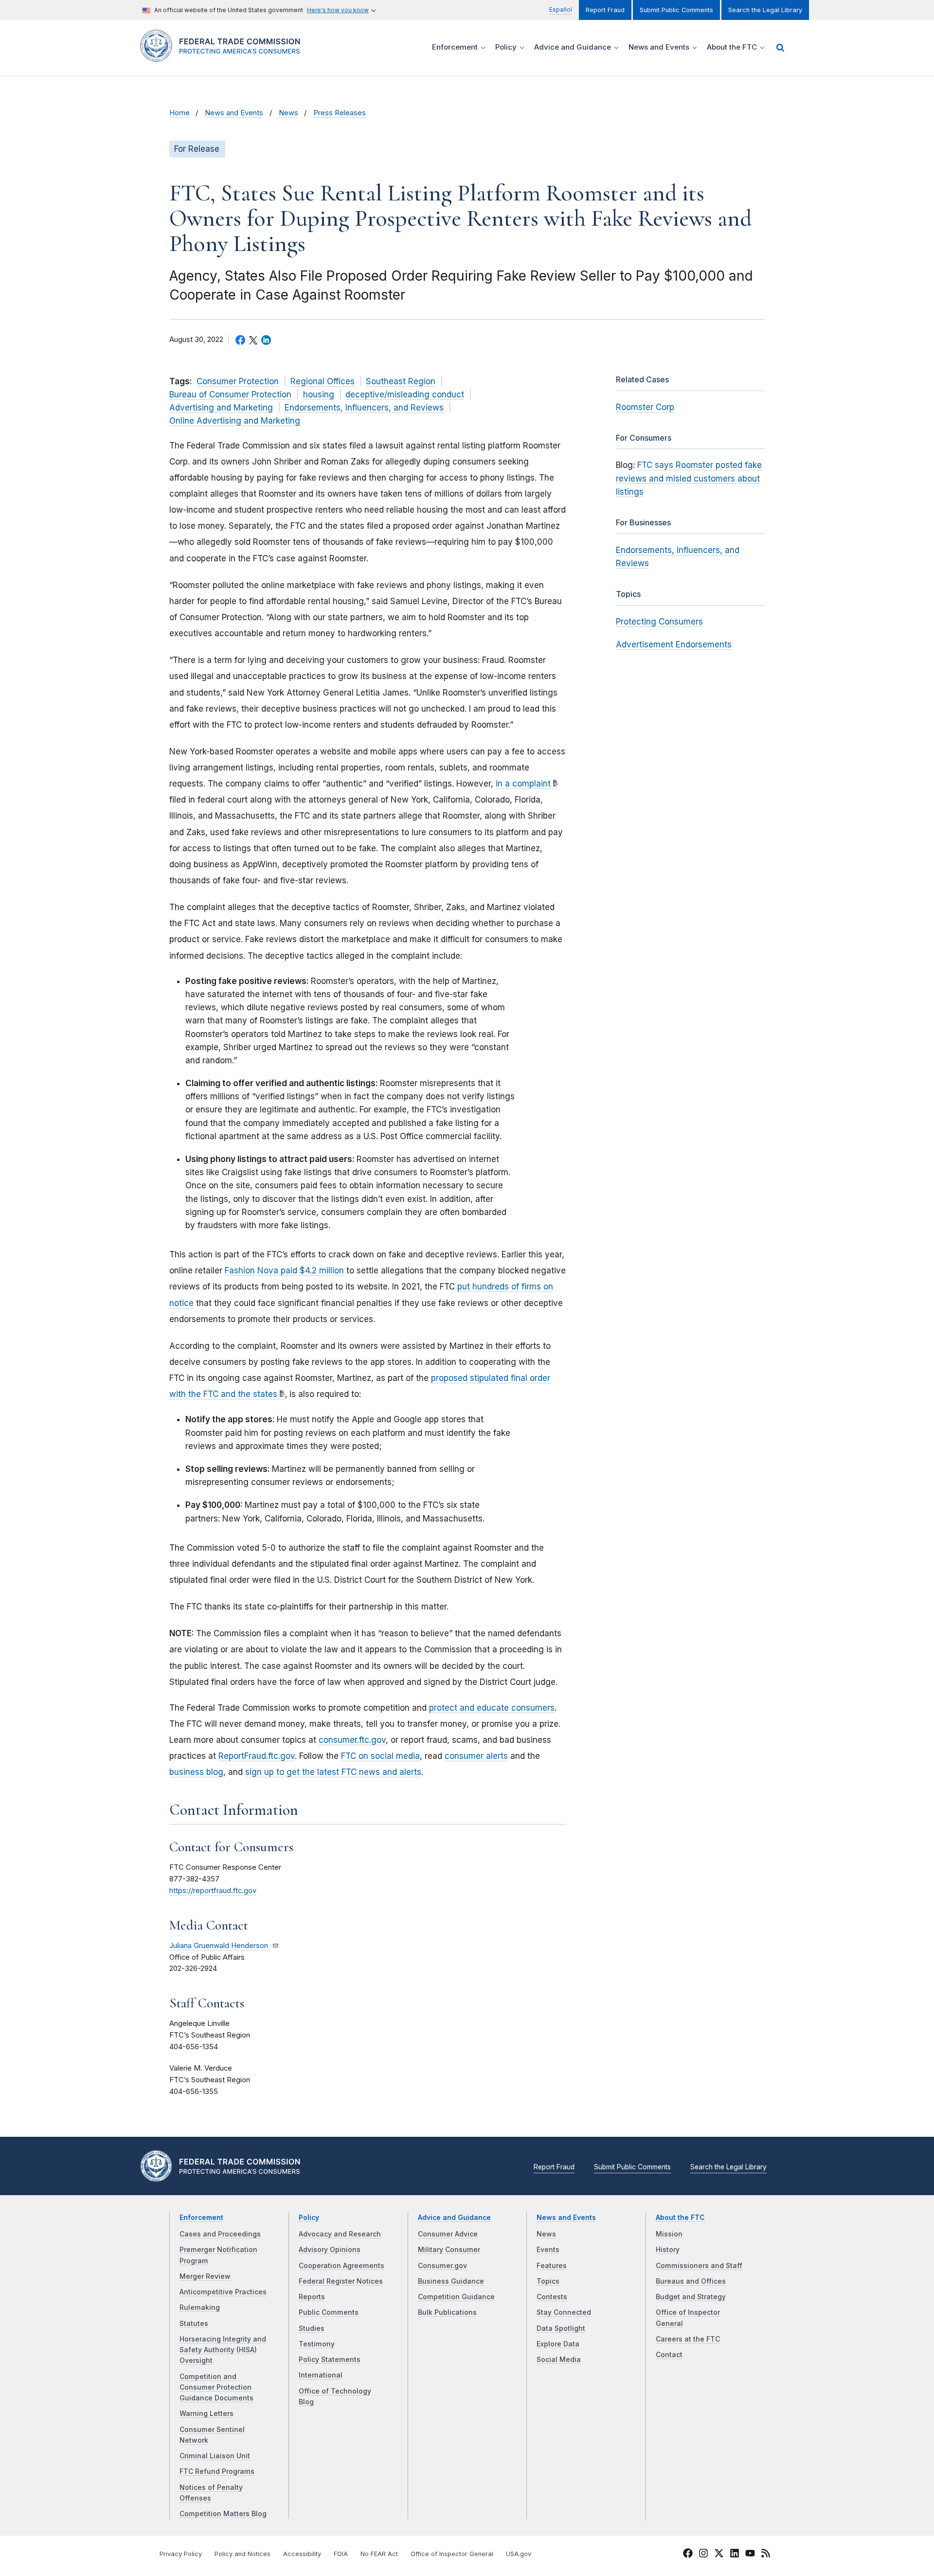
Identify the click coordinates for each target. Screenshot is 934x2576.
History (668, 2250)
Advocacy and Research (340, 2234)
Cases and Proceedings (220, 2234)
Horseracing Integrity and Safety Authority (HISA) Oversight (223, 2350)
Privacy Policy (181, 2554)
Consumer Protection (238, 381)
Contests (552, 2297)
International (321, 2375)
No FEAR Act (379, 2554)
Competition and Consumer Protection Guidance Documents (216, 2388)
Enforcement (201, 2218)
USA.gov (519, 2554)
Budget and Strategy (691, 2297)
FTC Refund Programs (217, 2471)
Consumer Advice (448, 2234)
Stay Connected (564, 2312)
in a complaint (523, 784)
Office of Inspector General (452, 2554)
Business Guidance (451, 2281)
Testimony (317, 2344)
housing (319, 394)
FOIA (341, 2554)
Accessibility (302, 2554)
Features (552, 2266)
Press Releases (340, 113)
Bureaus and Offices (691, 2281)
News (288, 113)
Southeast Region (401, 381)
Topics (548, 2281)
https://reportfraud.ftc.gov (213, 1891)
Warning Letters (207, 2414)
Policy (309, 2218)
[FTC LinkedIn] (735, 2555)
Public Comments (329, 2312)
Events (548, 2250)
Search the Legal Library (765, 10)
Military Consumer (449, 2250)
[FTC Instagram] (703, 2555)
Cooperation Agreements (341, 2266)
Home (180, 113)
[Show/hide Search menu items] (780, 48)
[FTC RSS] (766, 2555)
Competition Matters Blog (223, 2514)
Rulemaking (200, 2308)
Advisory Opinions (330, 2250)
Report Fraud (605, 10)
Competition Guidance (456, 2297)
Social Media (559, 2360)
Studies (312, 2328)
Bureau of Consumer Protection (230, 394)
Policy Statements (330, 2360)
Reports (312, 2297)
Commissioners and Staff (699, 2266)
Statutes (194, 2324)
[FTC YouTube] (750, 2555)
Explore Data (558, 2344)
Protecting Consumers (659, 622)
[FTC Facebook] (688, 2555)
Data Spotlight (561, 2328)
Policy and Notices (242, 2554)
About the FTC (680, 2218)
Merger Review (205, 2276)
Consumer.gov (442, 2266)
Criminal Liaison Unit (215, 2456)
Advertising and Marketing (221, 408)
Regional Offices (323, 381)
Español (561, 9)
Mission (669, 2234)
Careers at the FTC (688, 2339)
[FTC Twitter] (719, 2553)
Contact (669, 2355)
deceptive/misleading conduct (405, 394)
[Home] (224, 56)
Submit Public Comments (676, 10)
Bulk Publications (447, 2312)
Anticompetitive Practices (223, 2292)
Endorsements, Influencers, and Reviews (364, 408)
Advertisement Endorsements (674, 644)
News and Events (234, 113)
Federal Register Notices (341, 2281)
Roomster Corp (645, 407)
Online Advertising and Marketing (235, 421)
